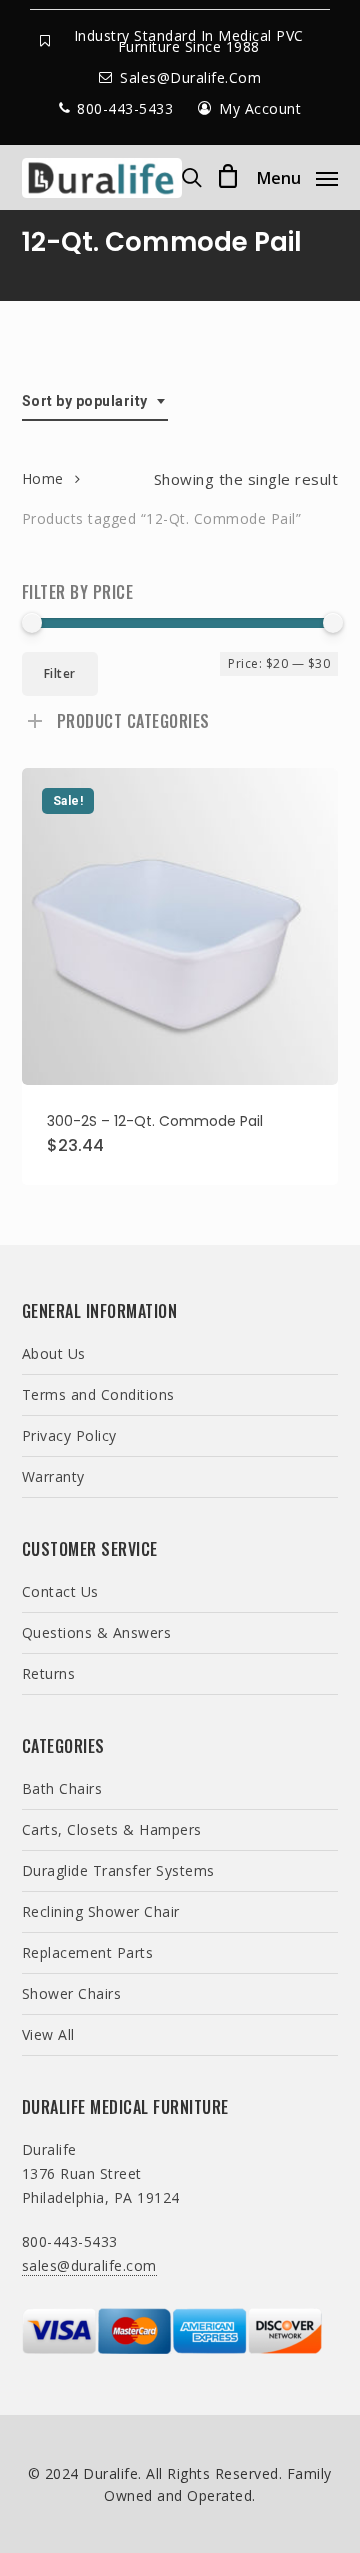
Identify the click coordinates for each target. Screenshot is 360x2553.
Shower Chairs (72, 1993)
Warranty (53, 1476)
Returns (49, 1673)
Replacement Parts (88, 1952)
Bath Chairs (62, 1788)
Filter (60, 673)
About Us (54, 1353)
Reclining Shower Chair (101, 1911)
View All (48, 2034)
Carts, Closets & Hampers (112, 1829)
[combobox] (95, 401)
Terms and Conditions (98, 1394)
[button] (297, 176)
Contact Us (60, 1591)
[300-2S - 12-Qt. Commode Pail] (180, 926)
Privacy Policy (69, 1435)
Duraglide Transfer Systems (118, 1870)
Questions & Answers (97, 1632)
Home (43, 478)
